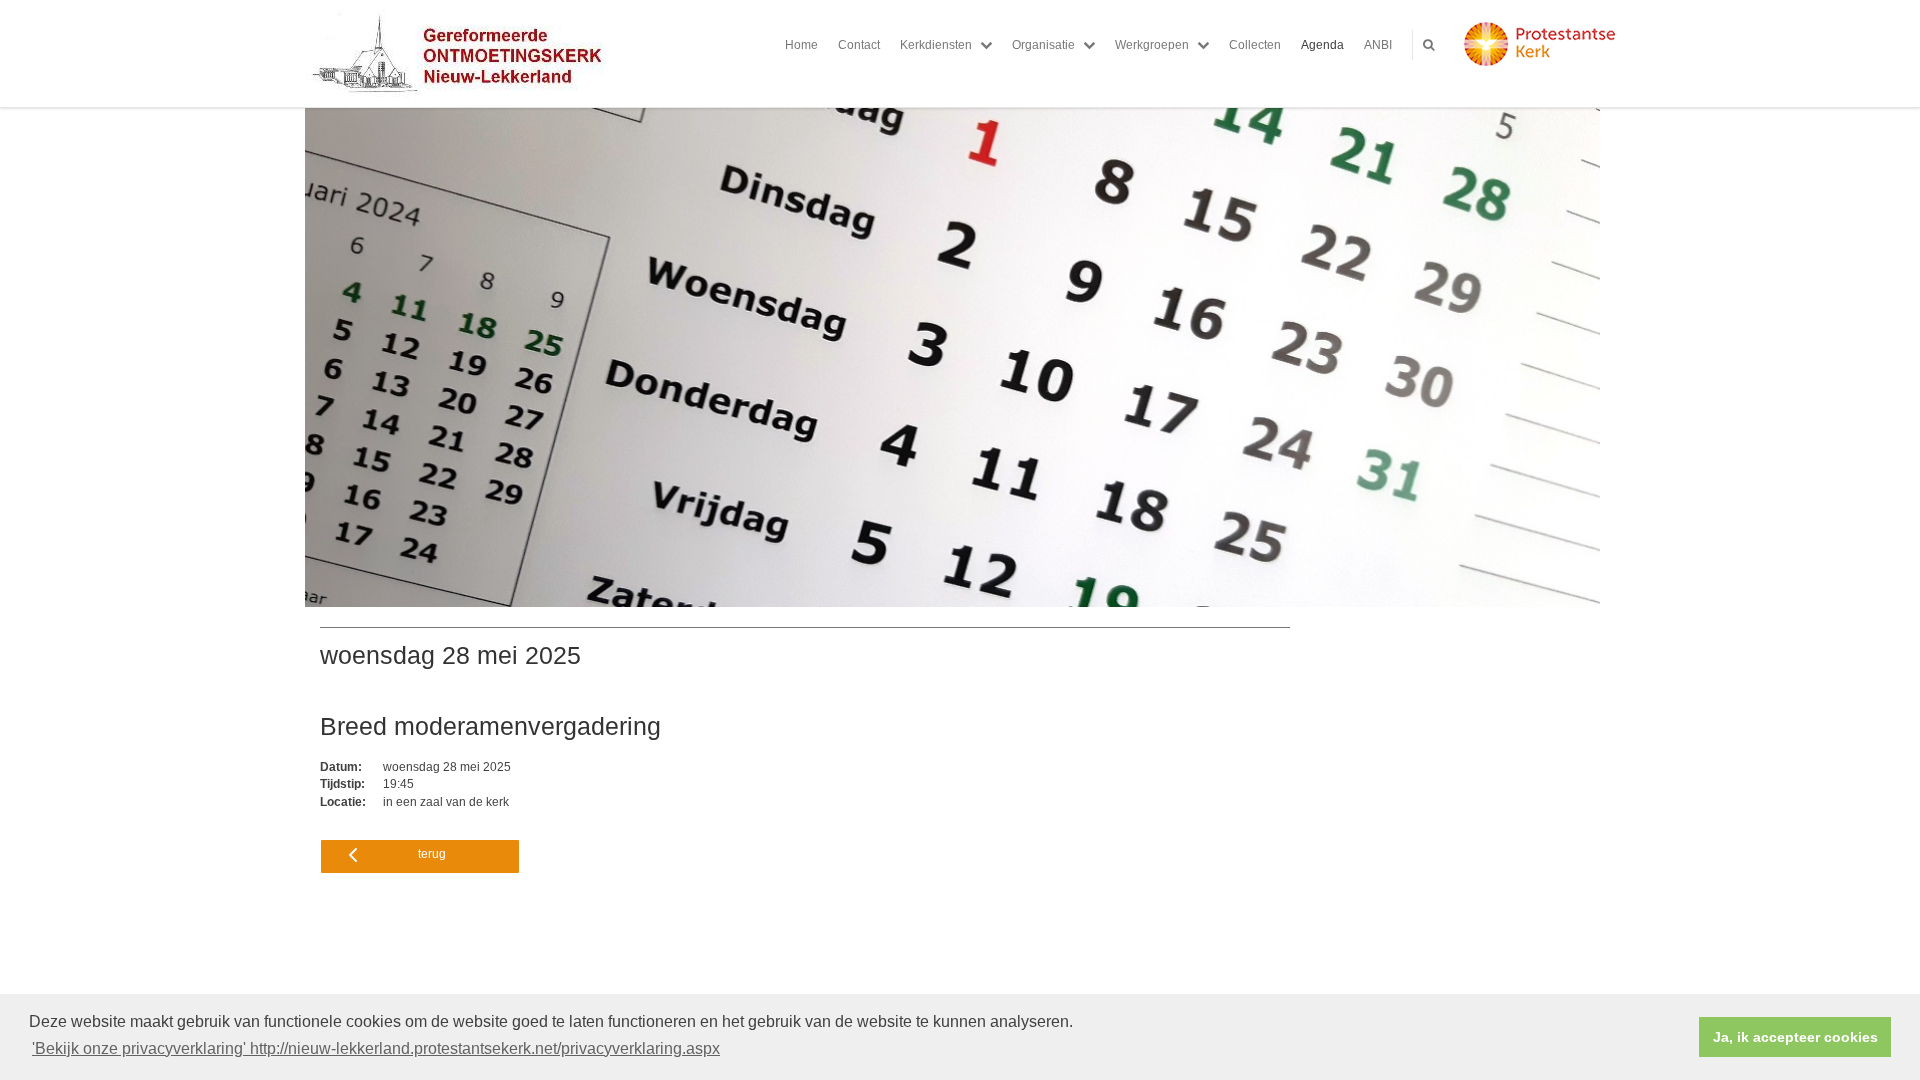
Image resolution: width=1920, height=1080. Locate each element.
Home (801, 45)
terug (432, 854)
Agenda (1322, 45)
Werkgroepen (1152, 45)
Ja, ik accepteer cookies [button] (1795, 1037)
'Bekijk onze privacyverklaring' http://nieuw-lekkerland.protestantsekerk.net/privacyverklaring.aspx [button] (376, 1048)
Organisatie (1043, 45)
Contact (859, 45)
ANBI (1378, 45)
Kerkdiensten (936, 45)
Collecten (1255, 45)
